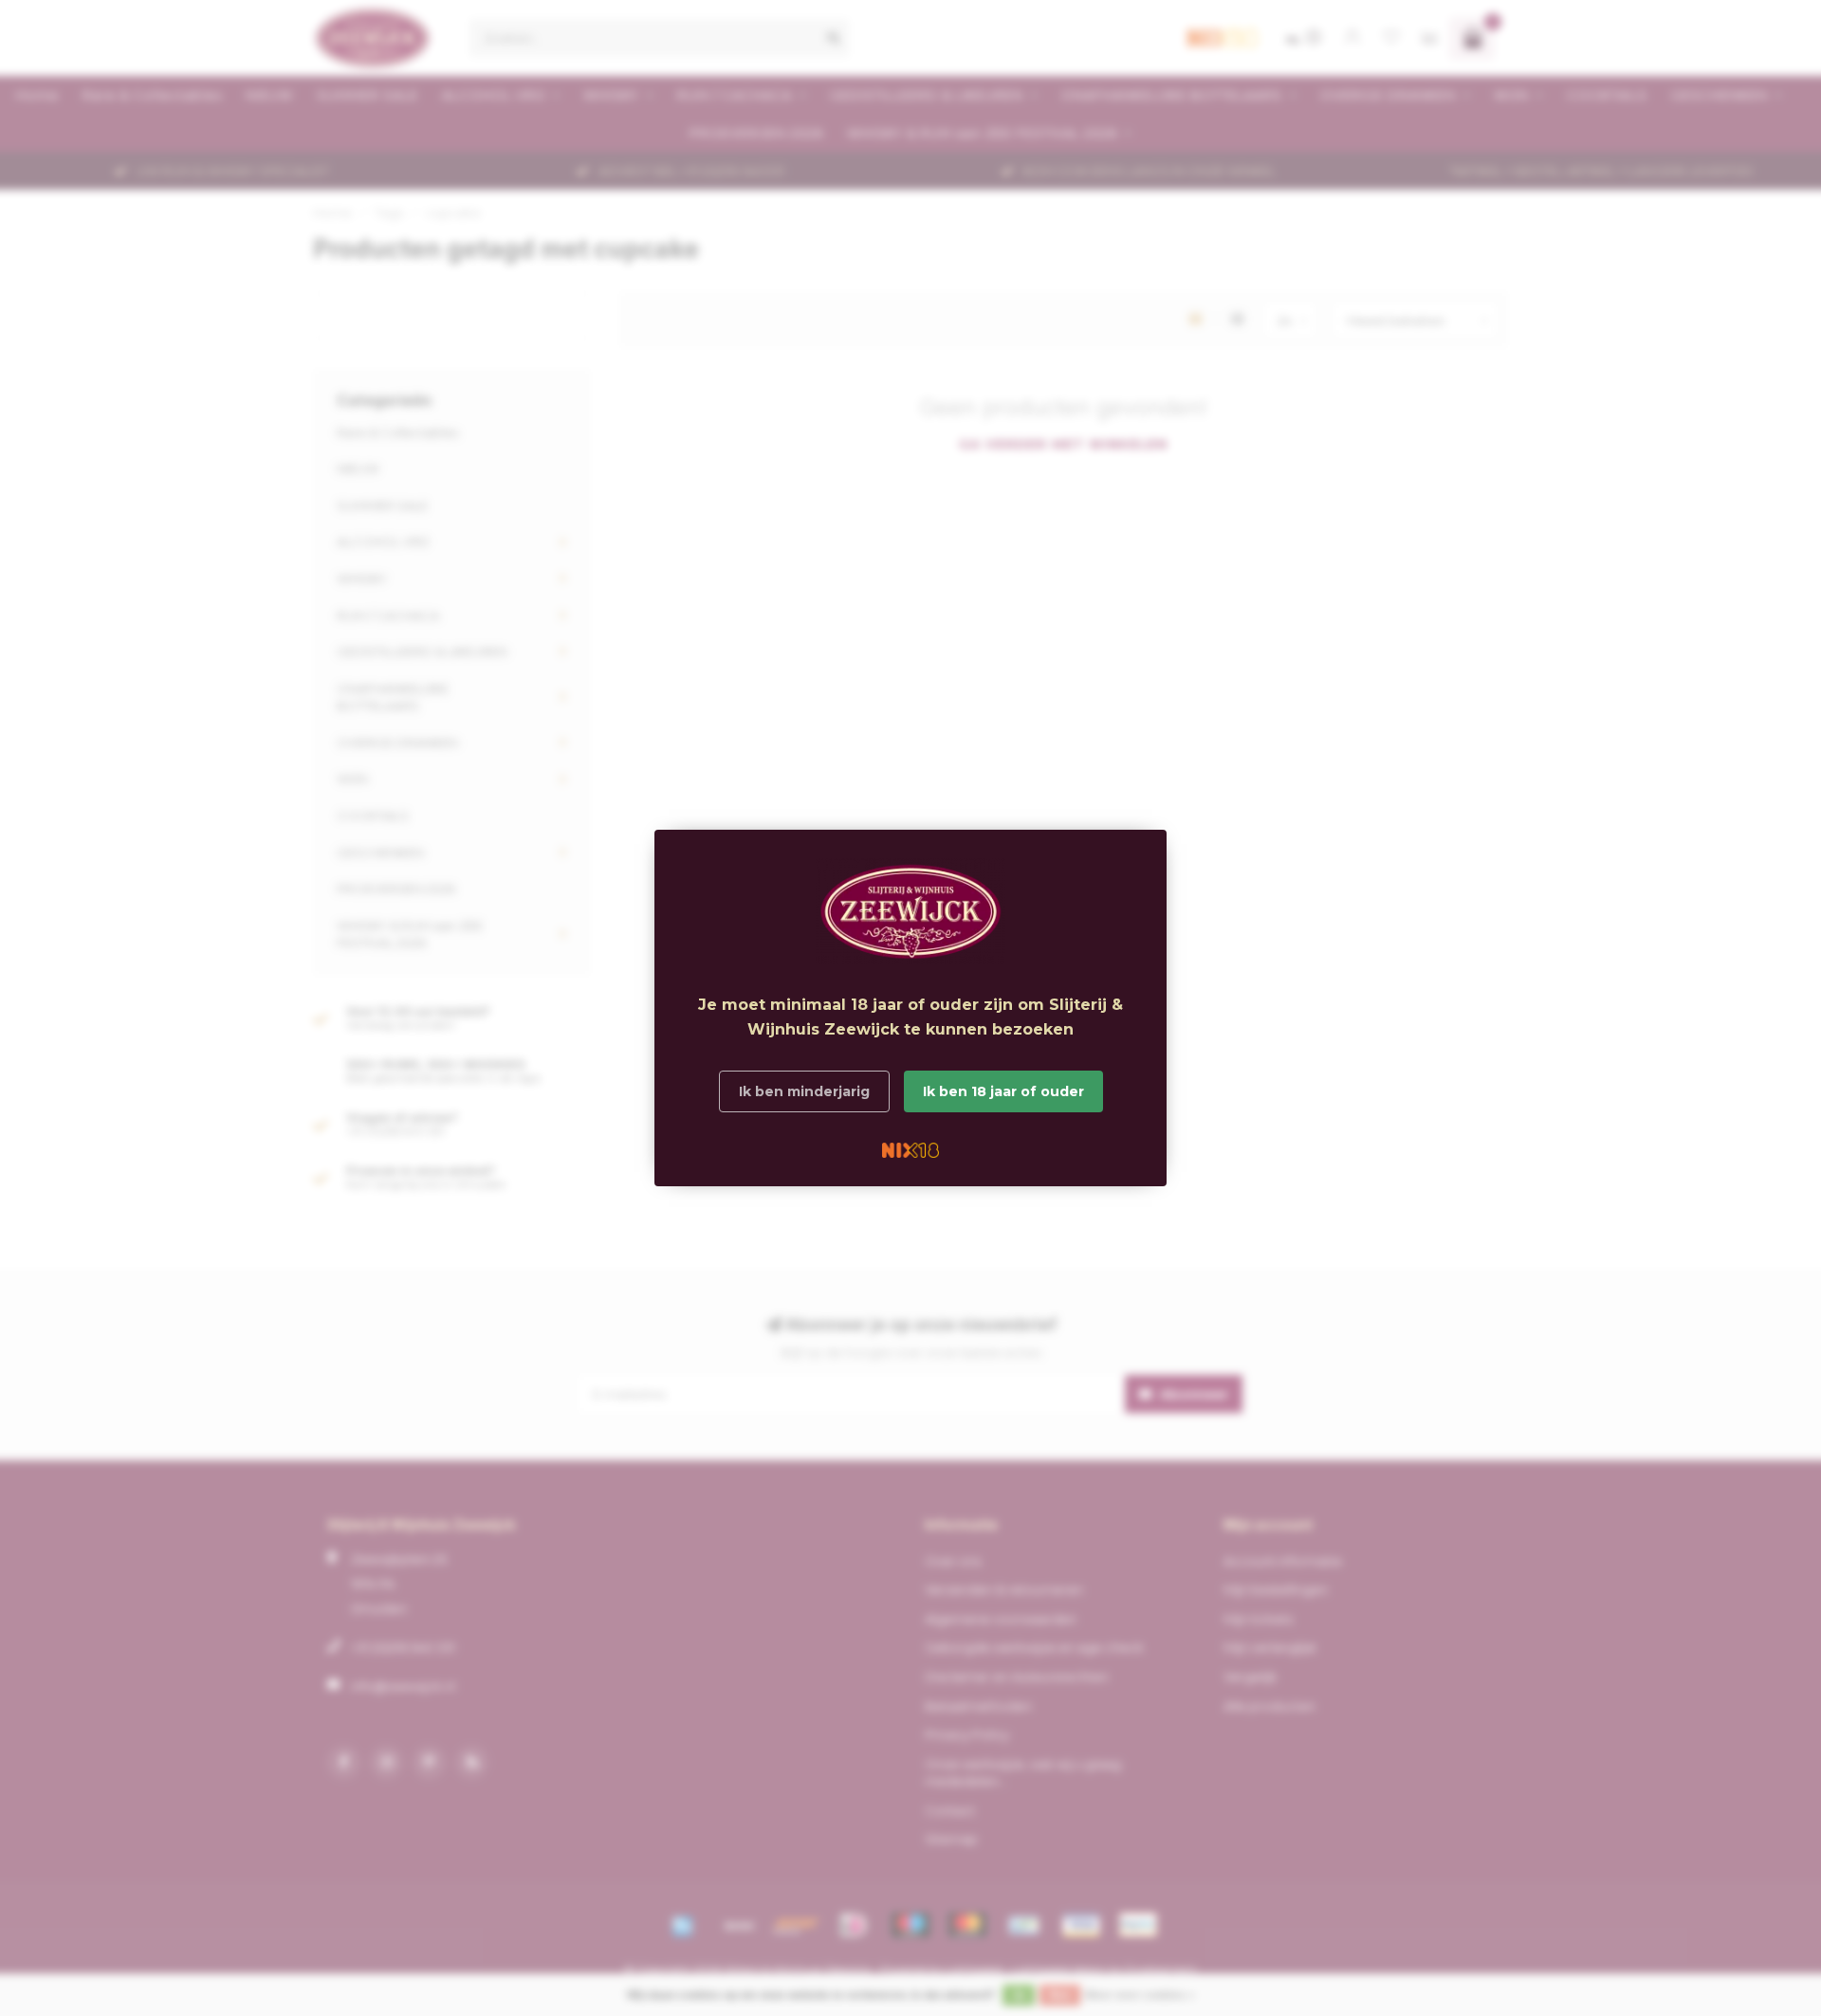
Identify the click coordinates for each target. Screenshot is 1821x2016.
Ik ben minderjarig (804, 1091)
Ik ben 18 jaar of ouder (1003, 1091)
